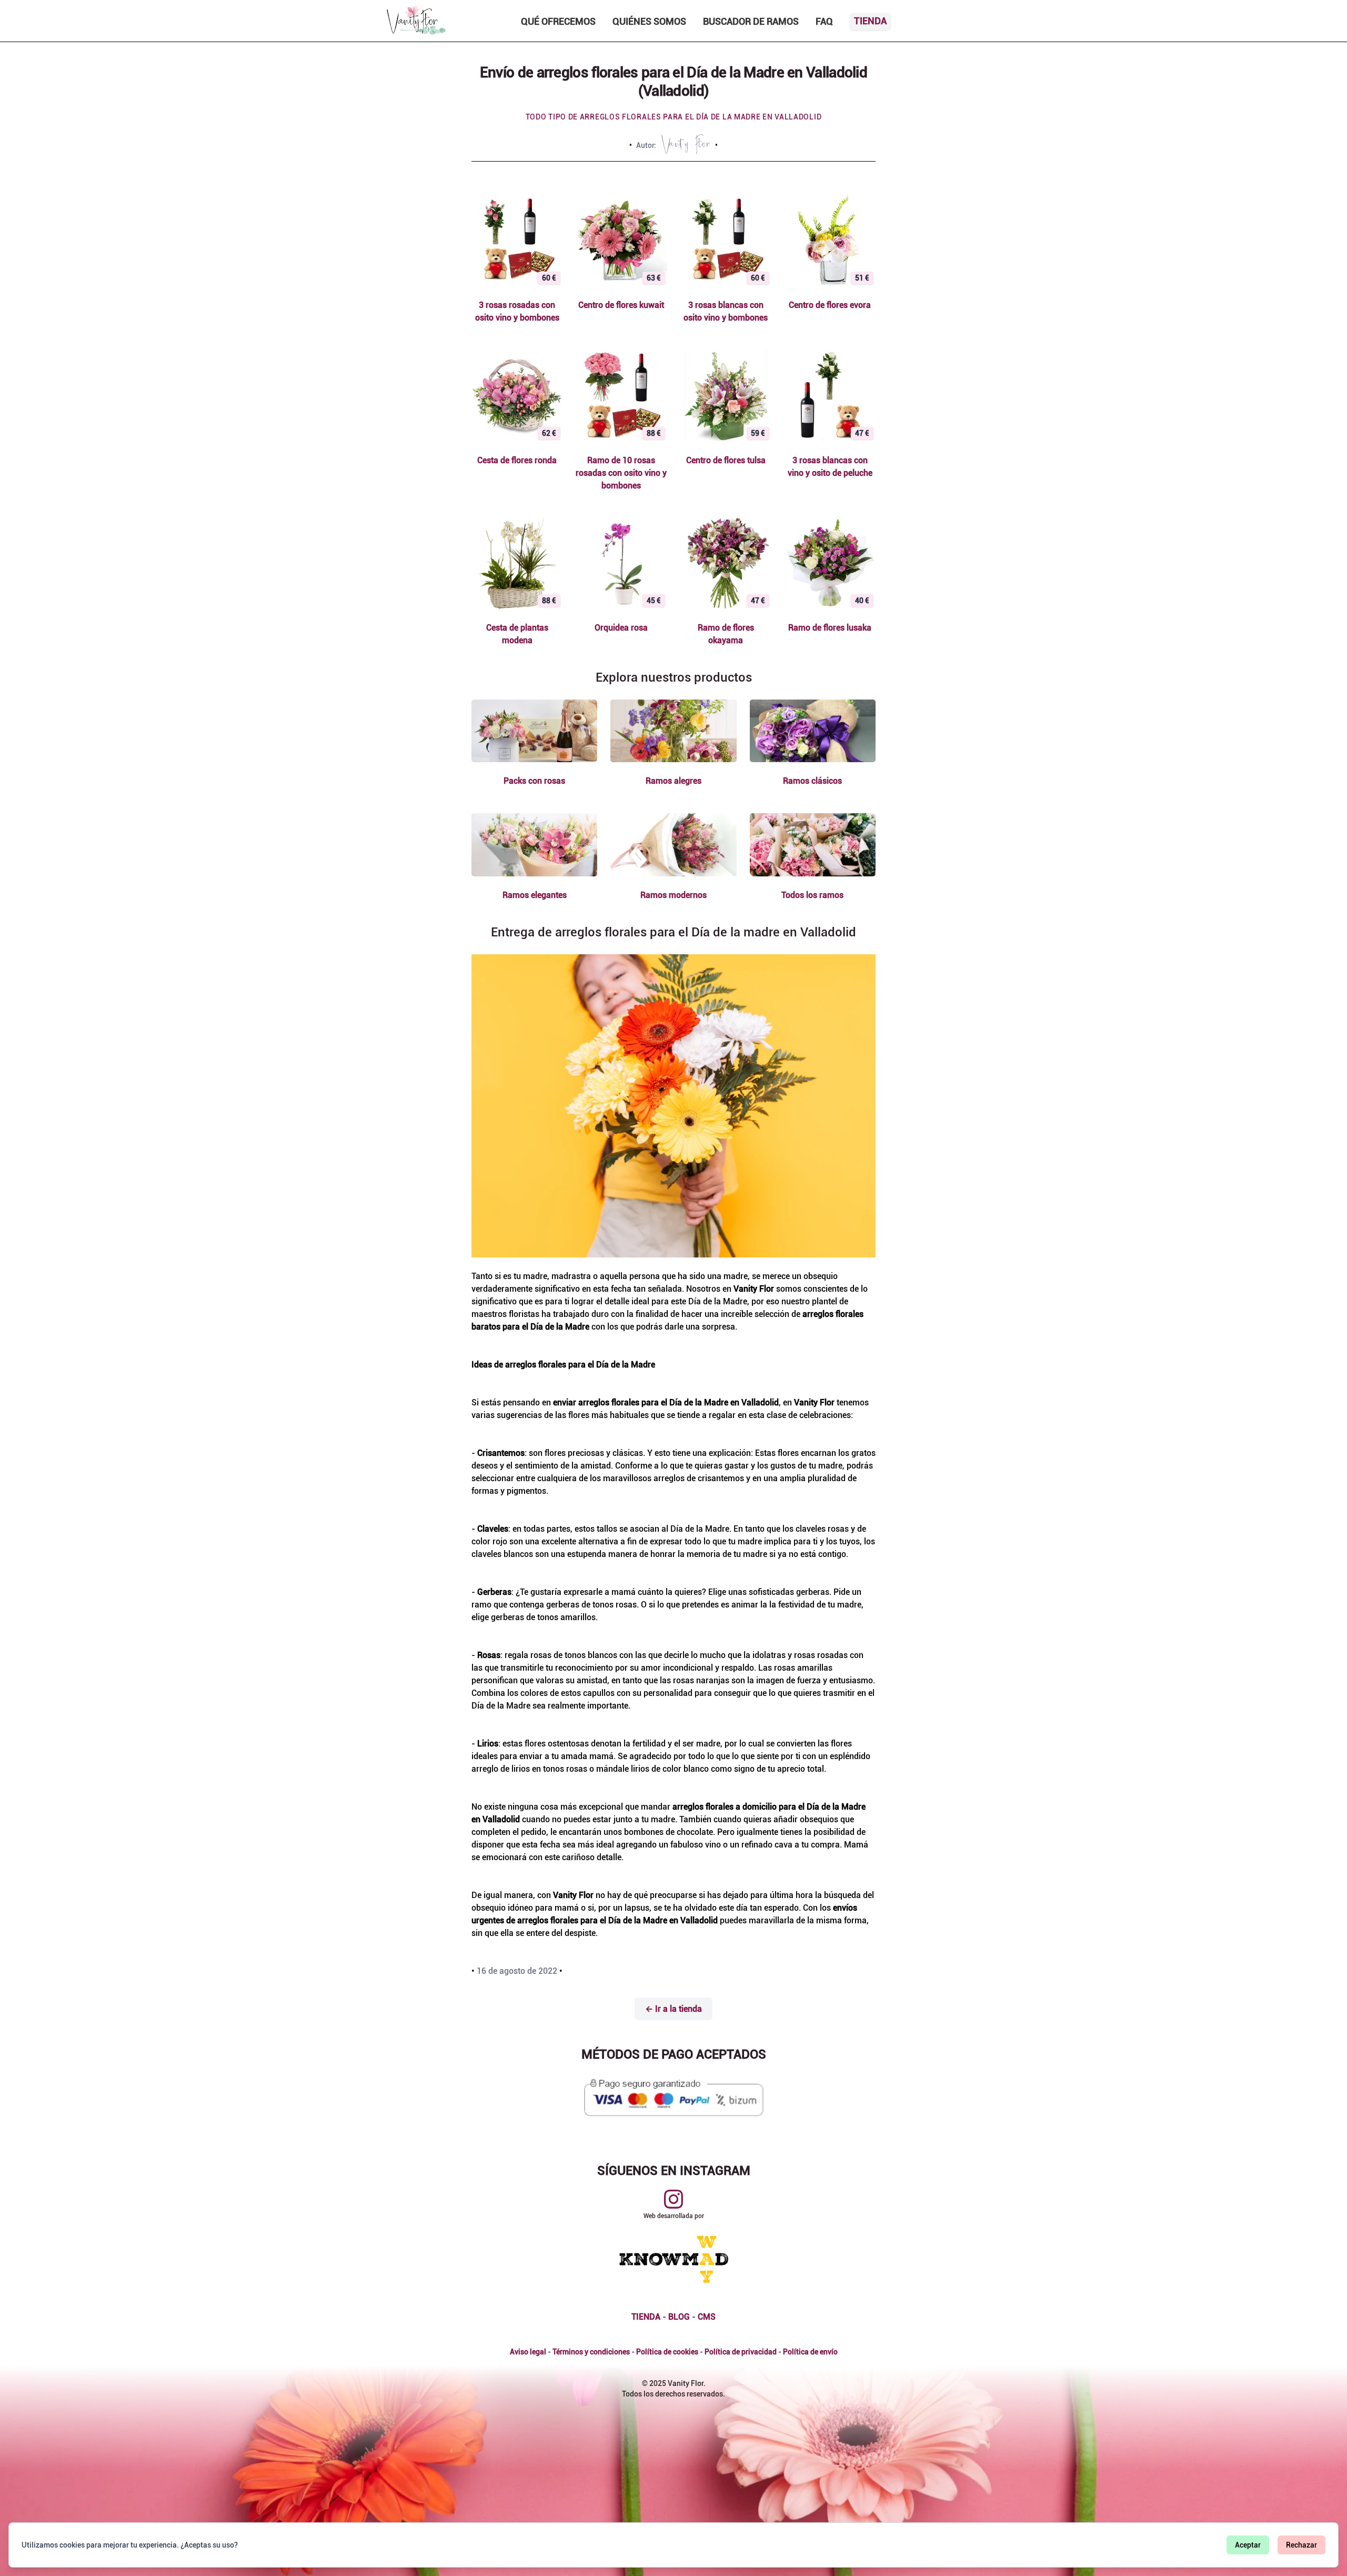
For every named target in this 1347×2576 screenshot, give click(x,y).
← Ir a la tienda (673, 2009)
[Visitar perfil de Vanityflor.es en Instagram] (673, 2199)
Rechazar (1301, 2545)
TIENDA (646, 2317)
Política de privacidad (741, 2352)
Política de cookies (667, 2352)
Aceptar (1248, 2545)
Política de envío (810, 2352)
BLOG (679, 2317)
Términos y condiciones (591, 2352)
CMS (707, 2317)
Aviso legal (528, 2352)
